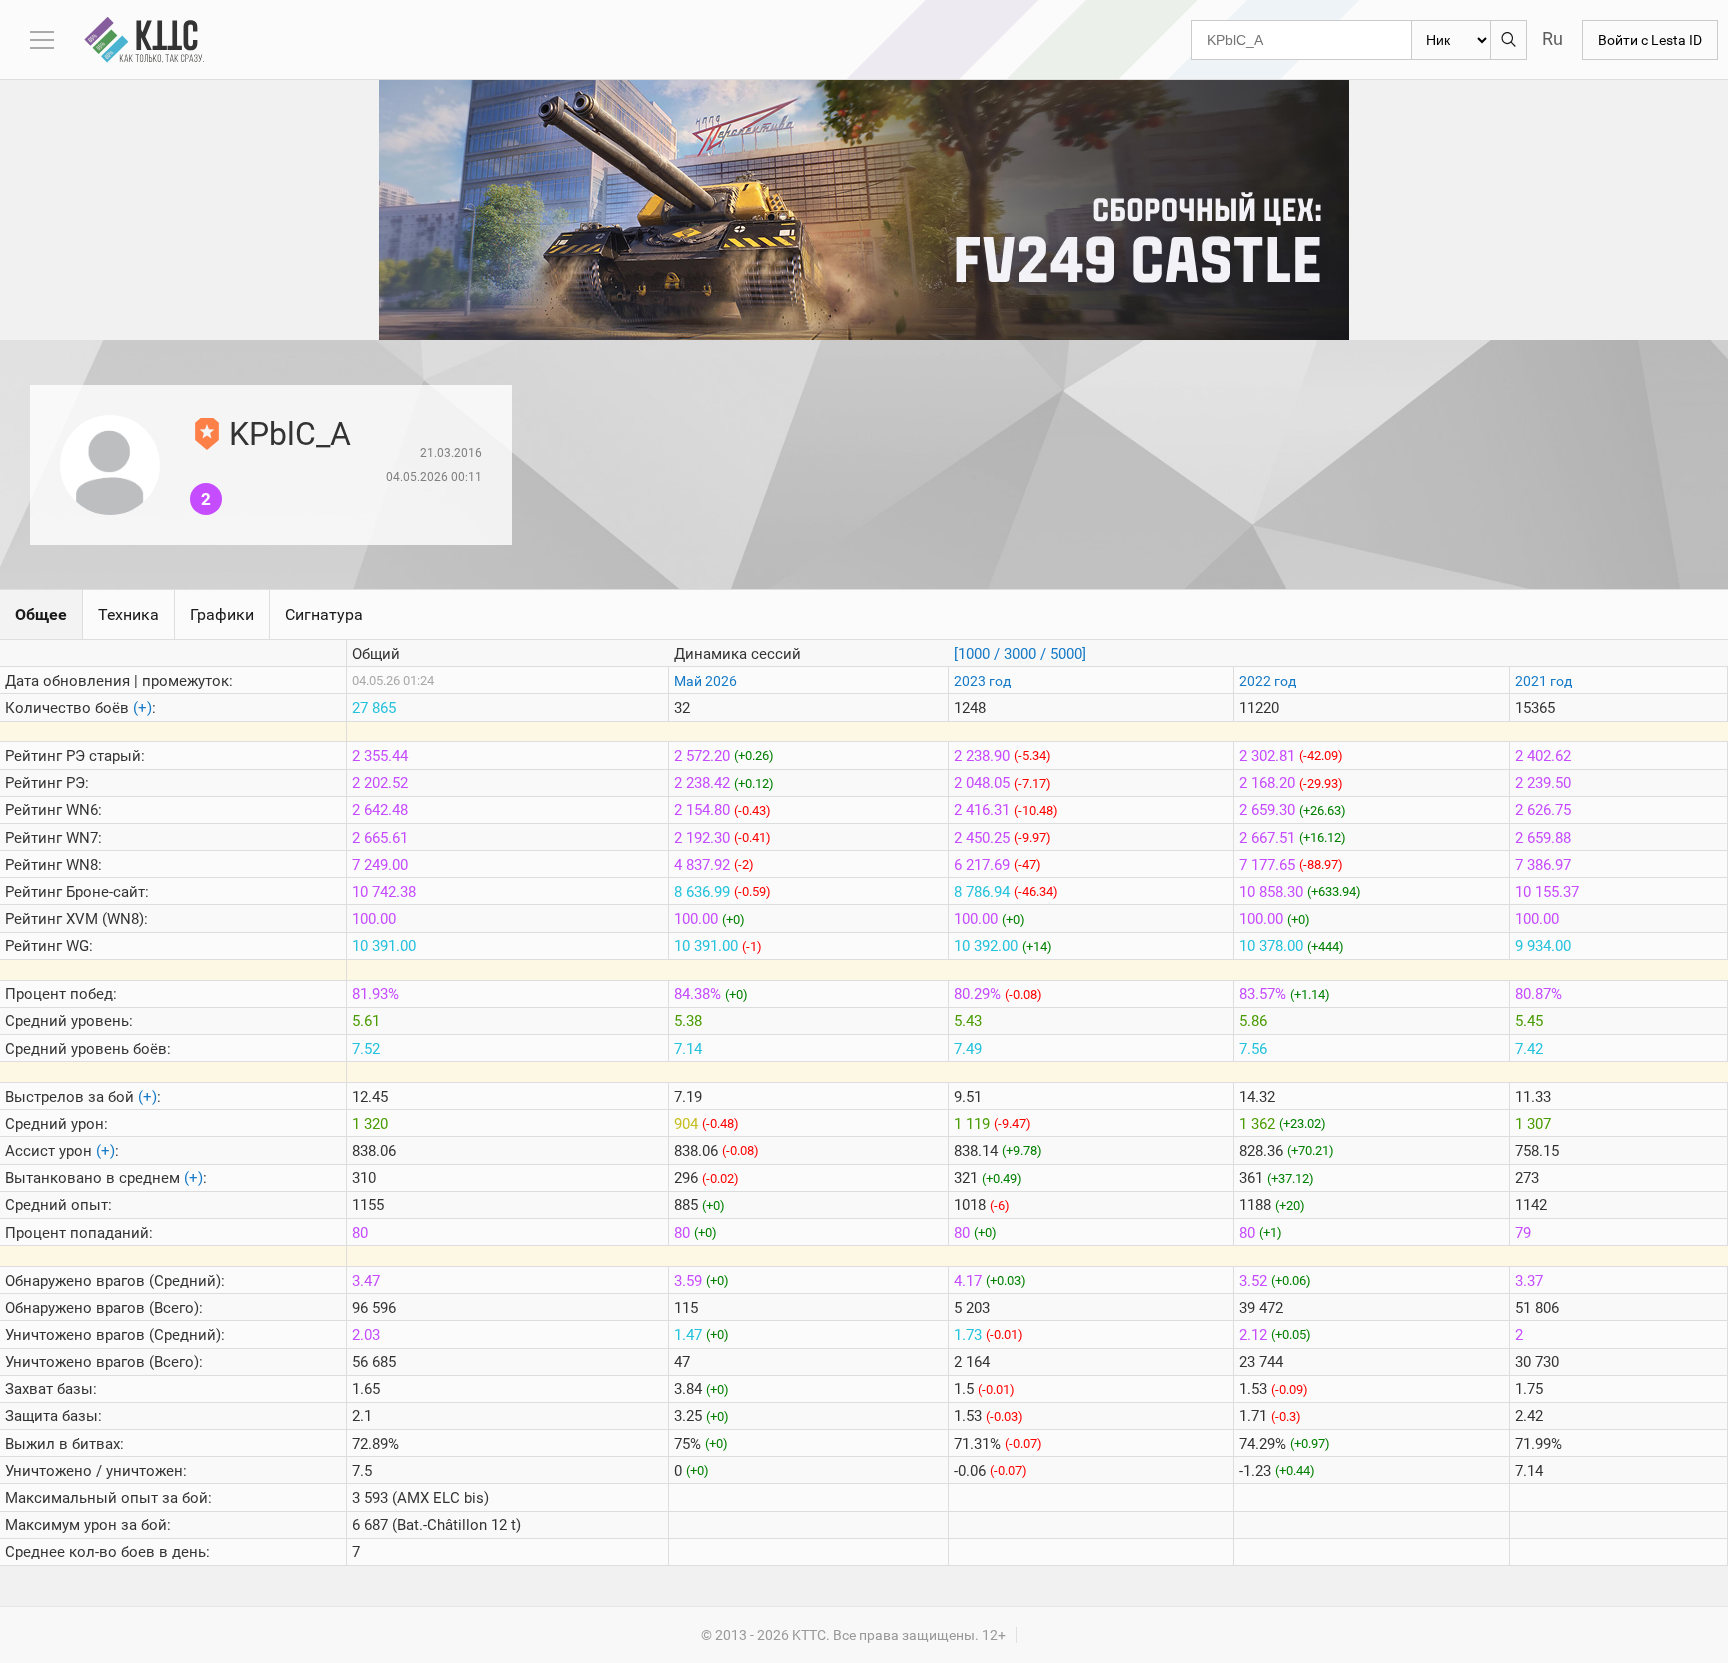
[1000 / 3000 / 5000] (1020, 654)
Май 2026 (705, 681)
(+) (142, 708)
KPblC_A (290, 434)
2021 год (1543, 681)
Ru (1552, 38)
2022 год (1267, 681)
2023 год (982, 681)
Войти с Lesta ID (1650, 40)
